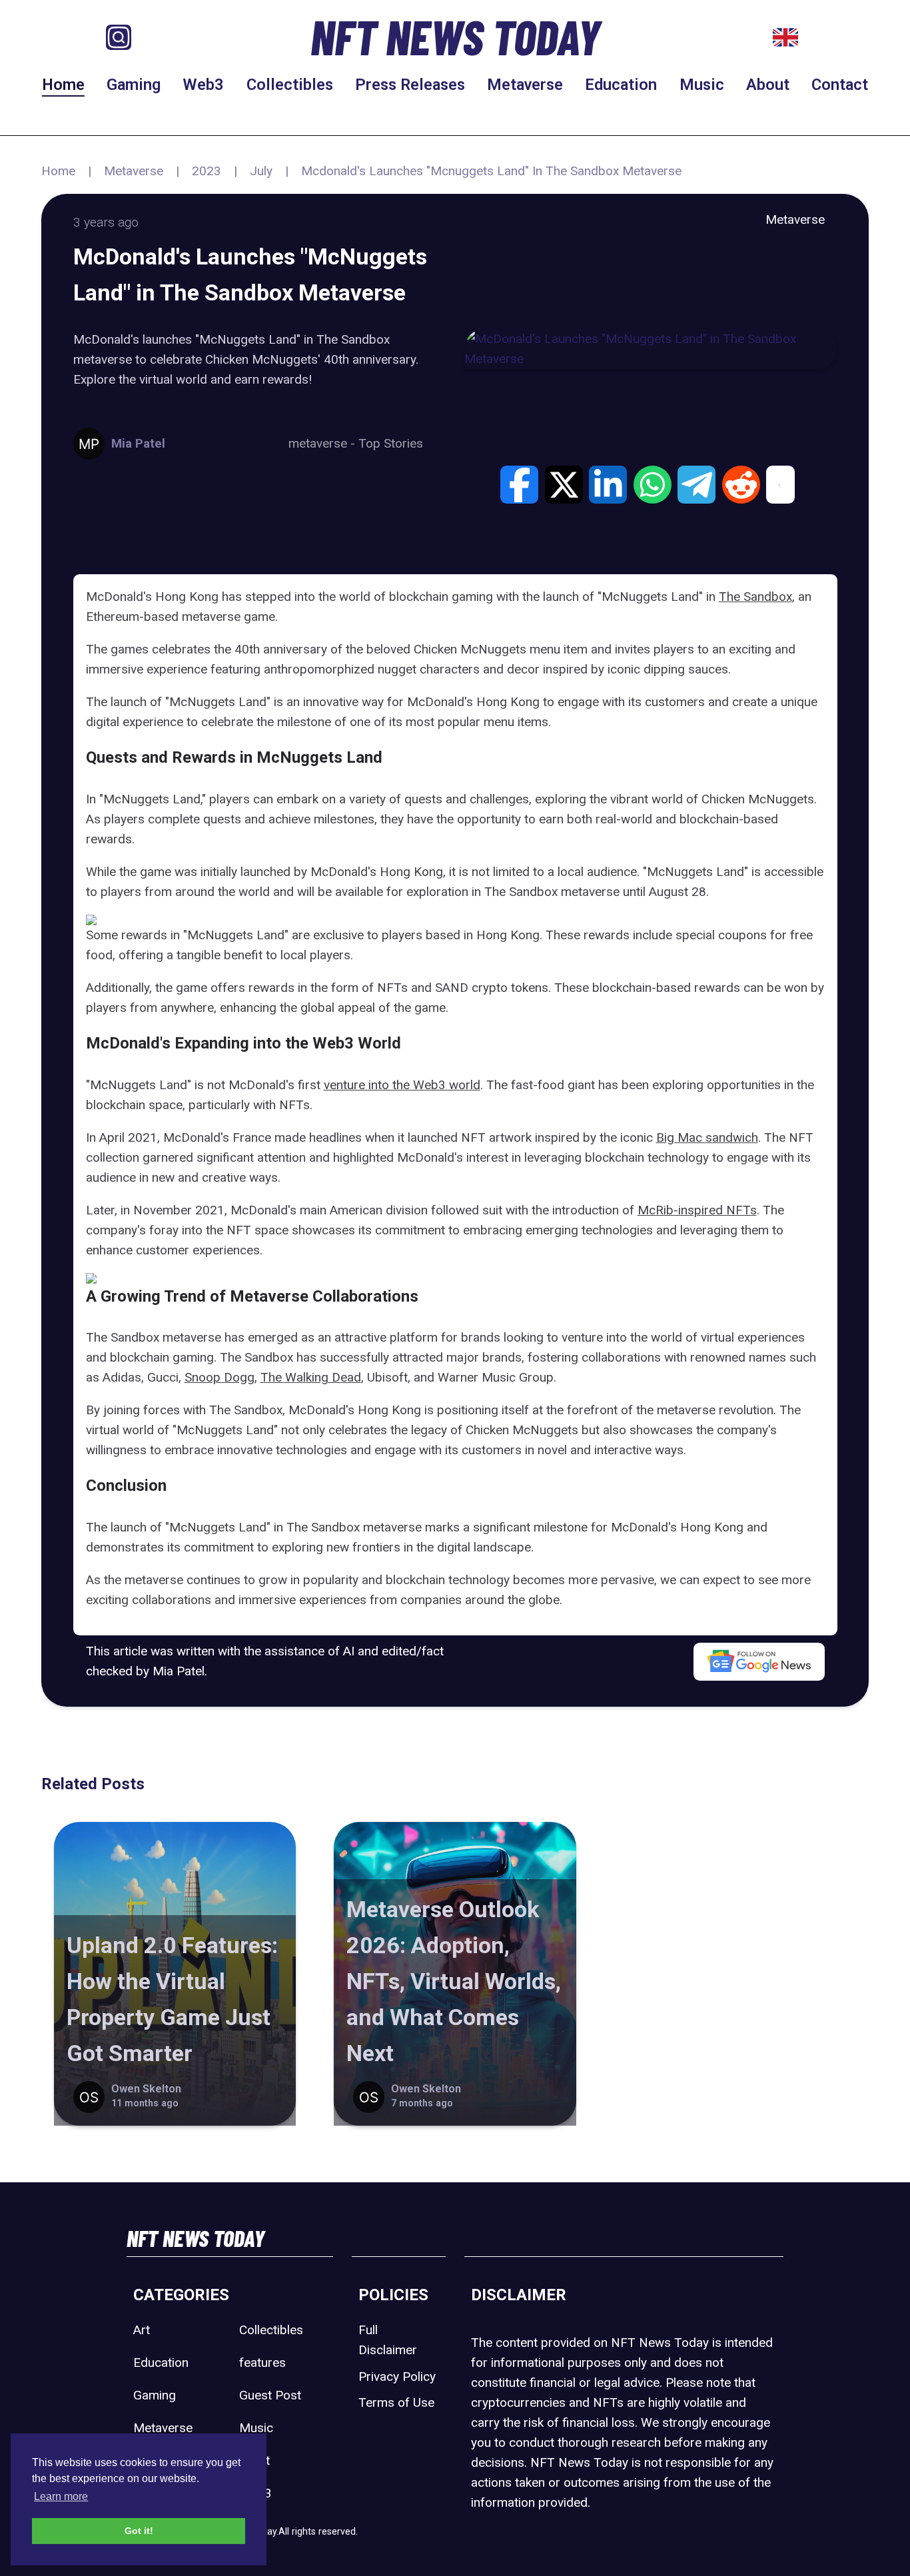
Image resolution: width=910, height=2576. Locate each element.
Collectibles (290, 85)
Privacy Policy (397, 2376)
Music (702, 85)
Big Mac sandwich (707, 1137)
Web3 (203, 85)
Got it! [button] (139, 2531)
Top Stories (391, 443)
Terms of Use (396, 2402)
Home (63, 85)
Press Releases (410, 85)
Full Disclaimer (388, 2340)
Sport (254, 2460)
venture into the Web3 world (402, 1085)
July (261, 171)
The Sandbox (755, 597)
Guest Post (270, 2395)
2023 (207, 171)
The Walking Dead (311, 1377)
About (768, 85)
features (262, 2362)
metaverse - (323, 443)
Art (142, 2330)
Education (621, 85)
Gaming (134, 85)
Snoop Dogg (220, 1377)
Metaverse (525, 85)
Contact (840, 85)
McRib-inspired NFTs (697, 1210)
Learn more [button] (61, 2496)
